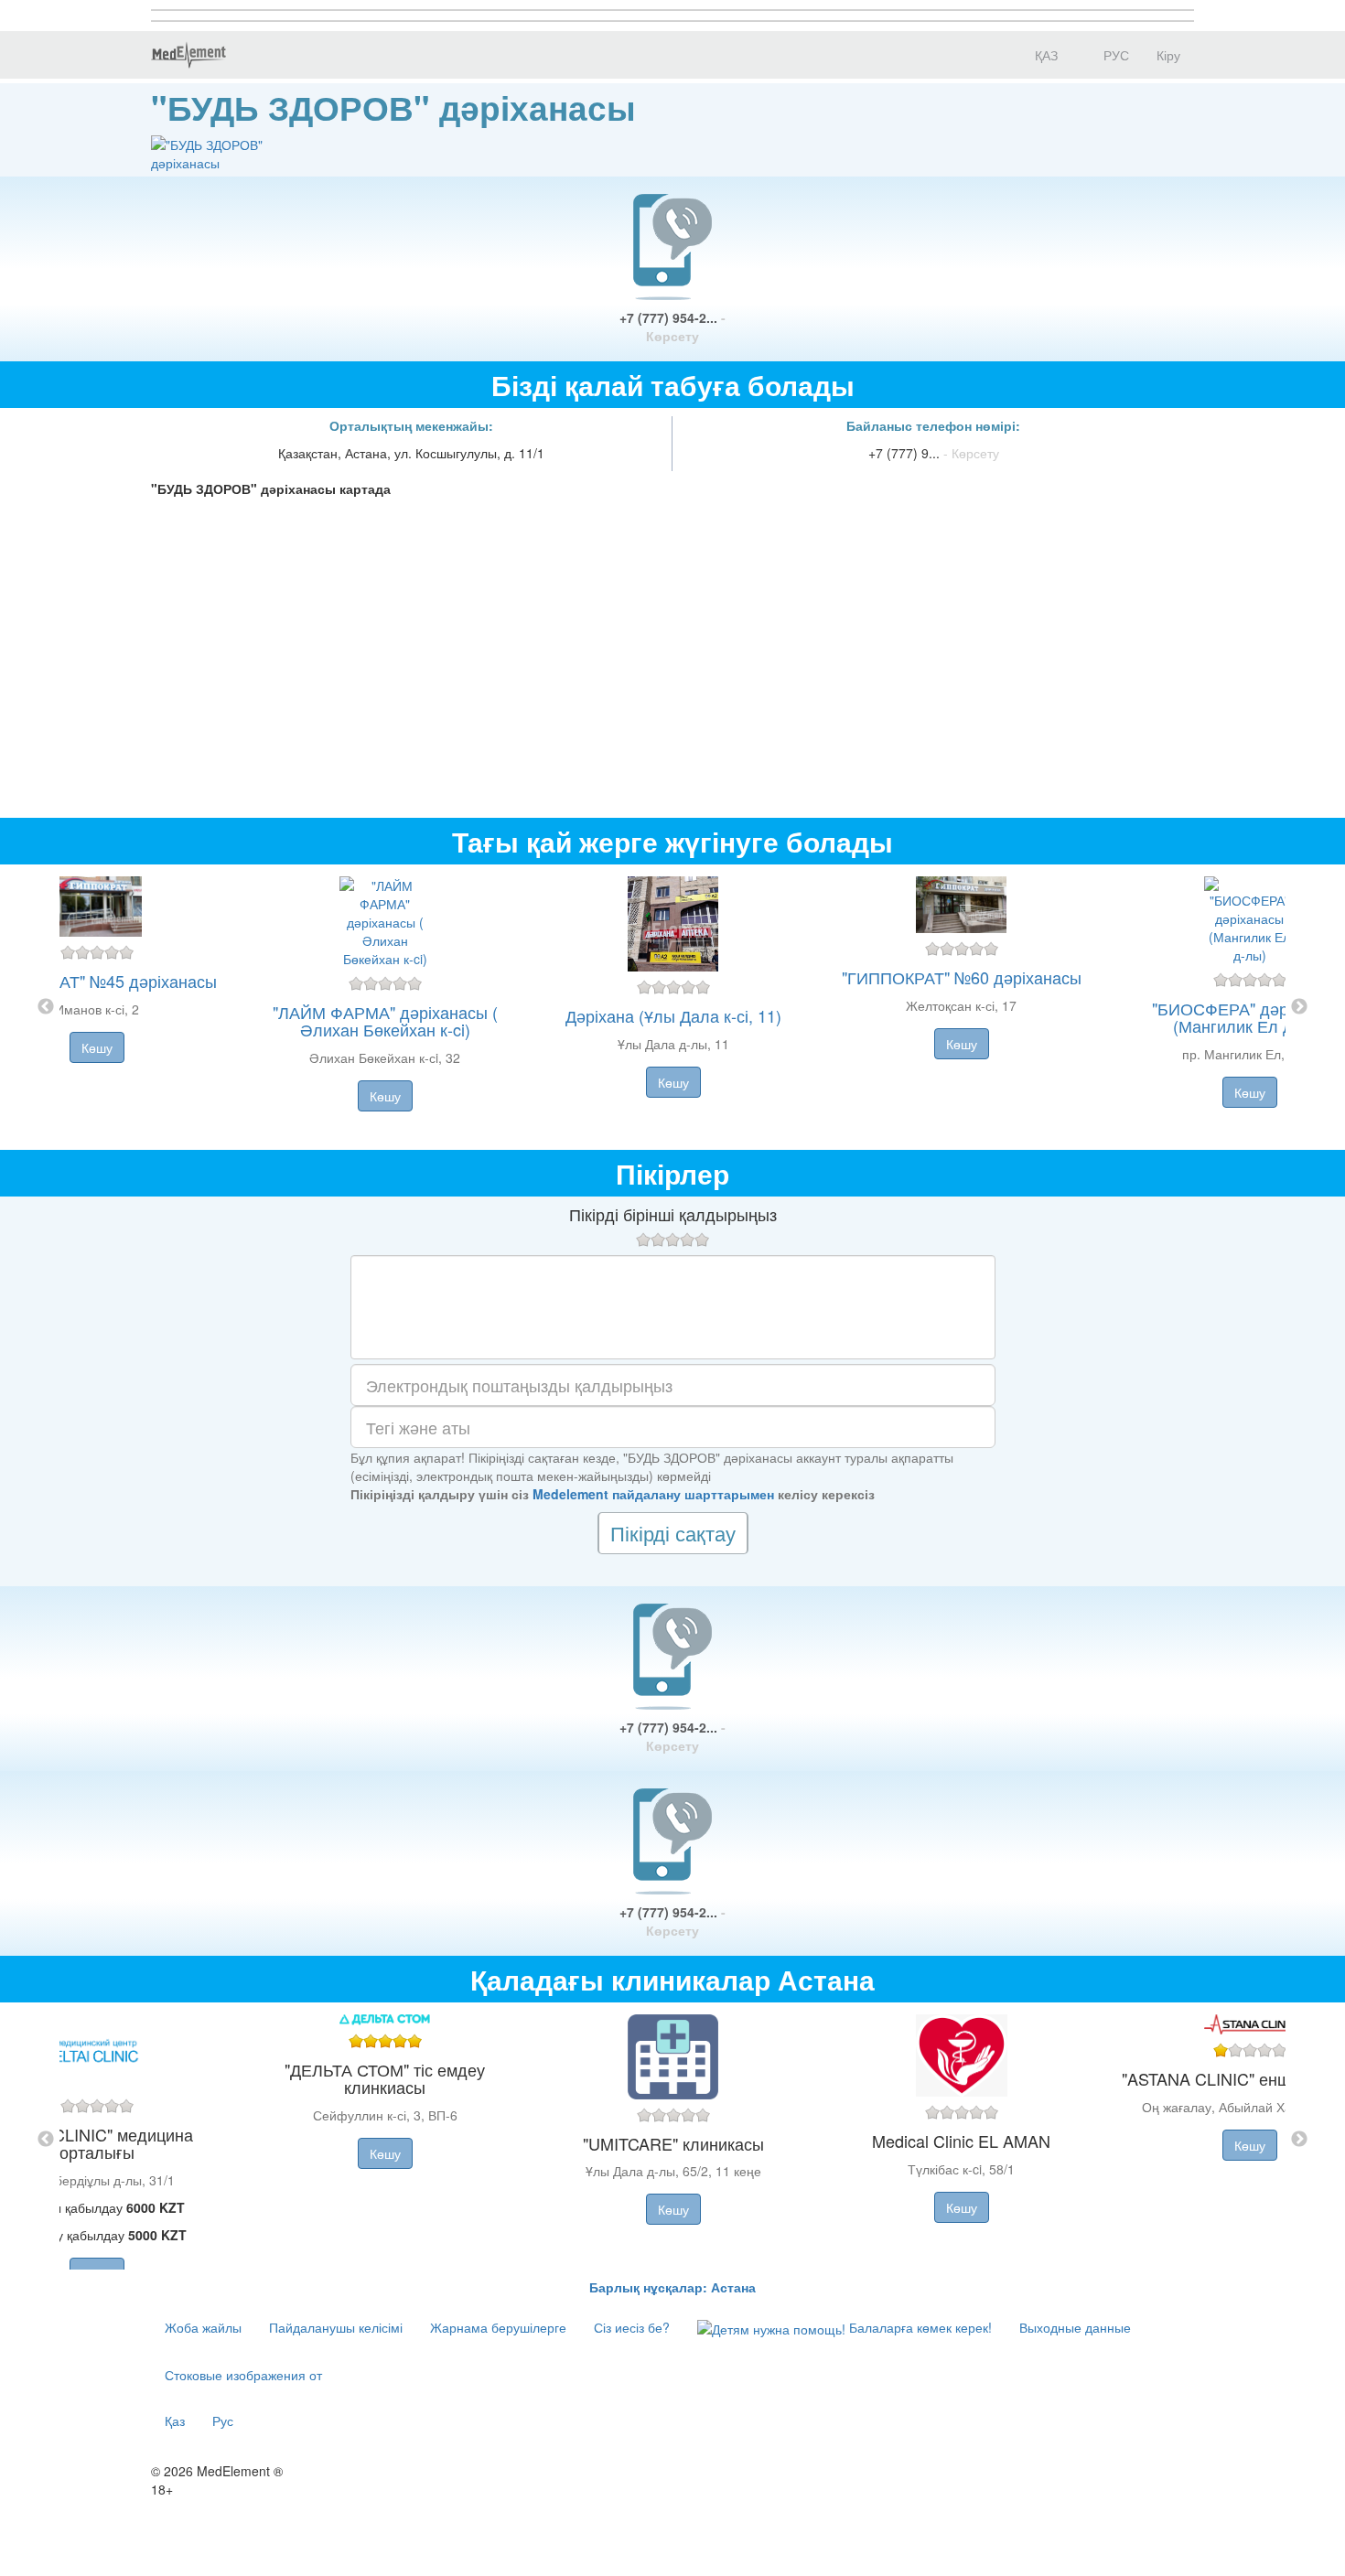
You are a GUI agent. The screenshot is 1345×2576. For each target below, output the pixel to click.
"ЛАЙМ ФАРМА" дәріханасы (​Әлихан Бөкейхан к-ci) (385, 1021)
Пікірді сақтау (673, 1533)
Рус (223, 2420)
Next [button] (1299, 1007)
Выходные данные (1075, 2327)
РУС (1114, 55)
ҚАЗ (1044, 55)
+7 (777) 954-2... (672, 327)
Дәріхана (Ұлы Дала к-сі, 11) (673, 1015)
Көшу (97, 1047)
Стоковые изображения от (243, 2375)
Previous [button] (46, 1007)
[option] (673, 1007)
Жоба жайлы (203, 2327)
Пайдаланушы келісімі (336, 2327)
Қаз (175, 2420)
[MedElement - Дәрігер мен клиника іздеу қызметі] (188, 55)
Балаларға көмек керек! (919, 2327)
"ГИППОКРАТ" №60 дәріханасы (962, 977)
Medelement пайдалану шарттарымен (653, 1494)
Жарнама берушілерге (498, 2327)
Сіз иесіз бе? (632, 2327)
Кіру (1168, 55)
